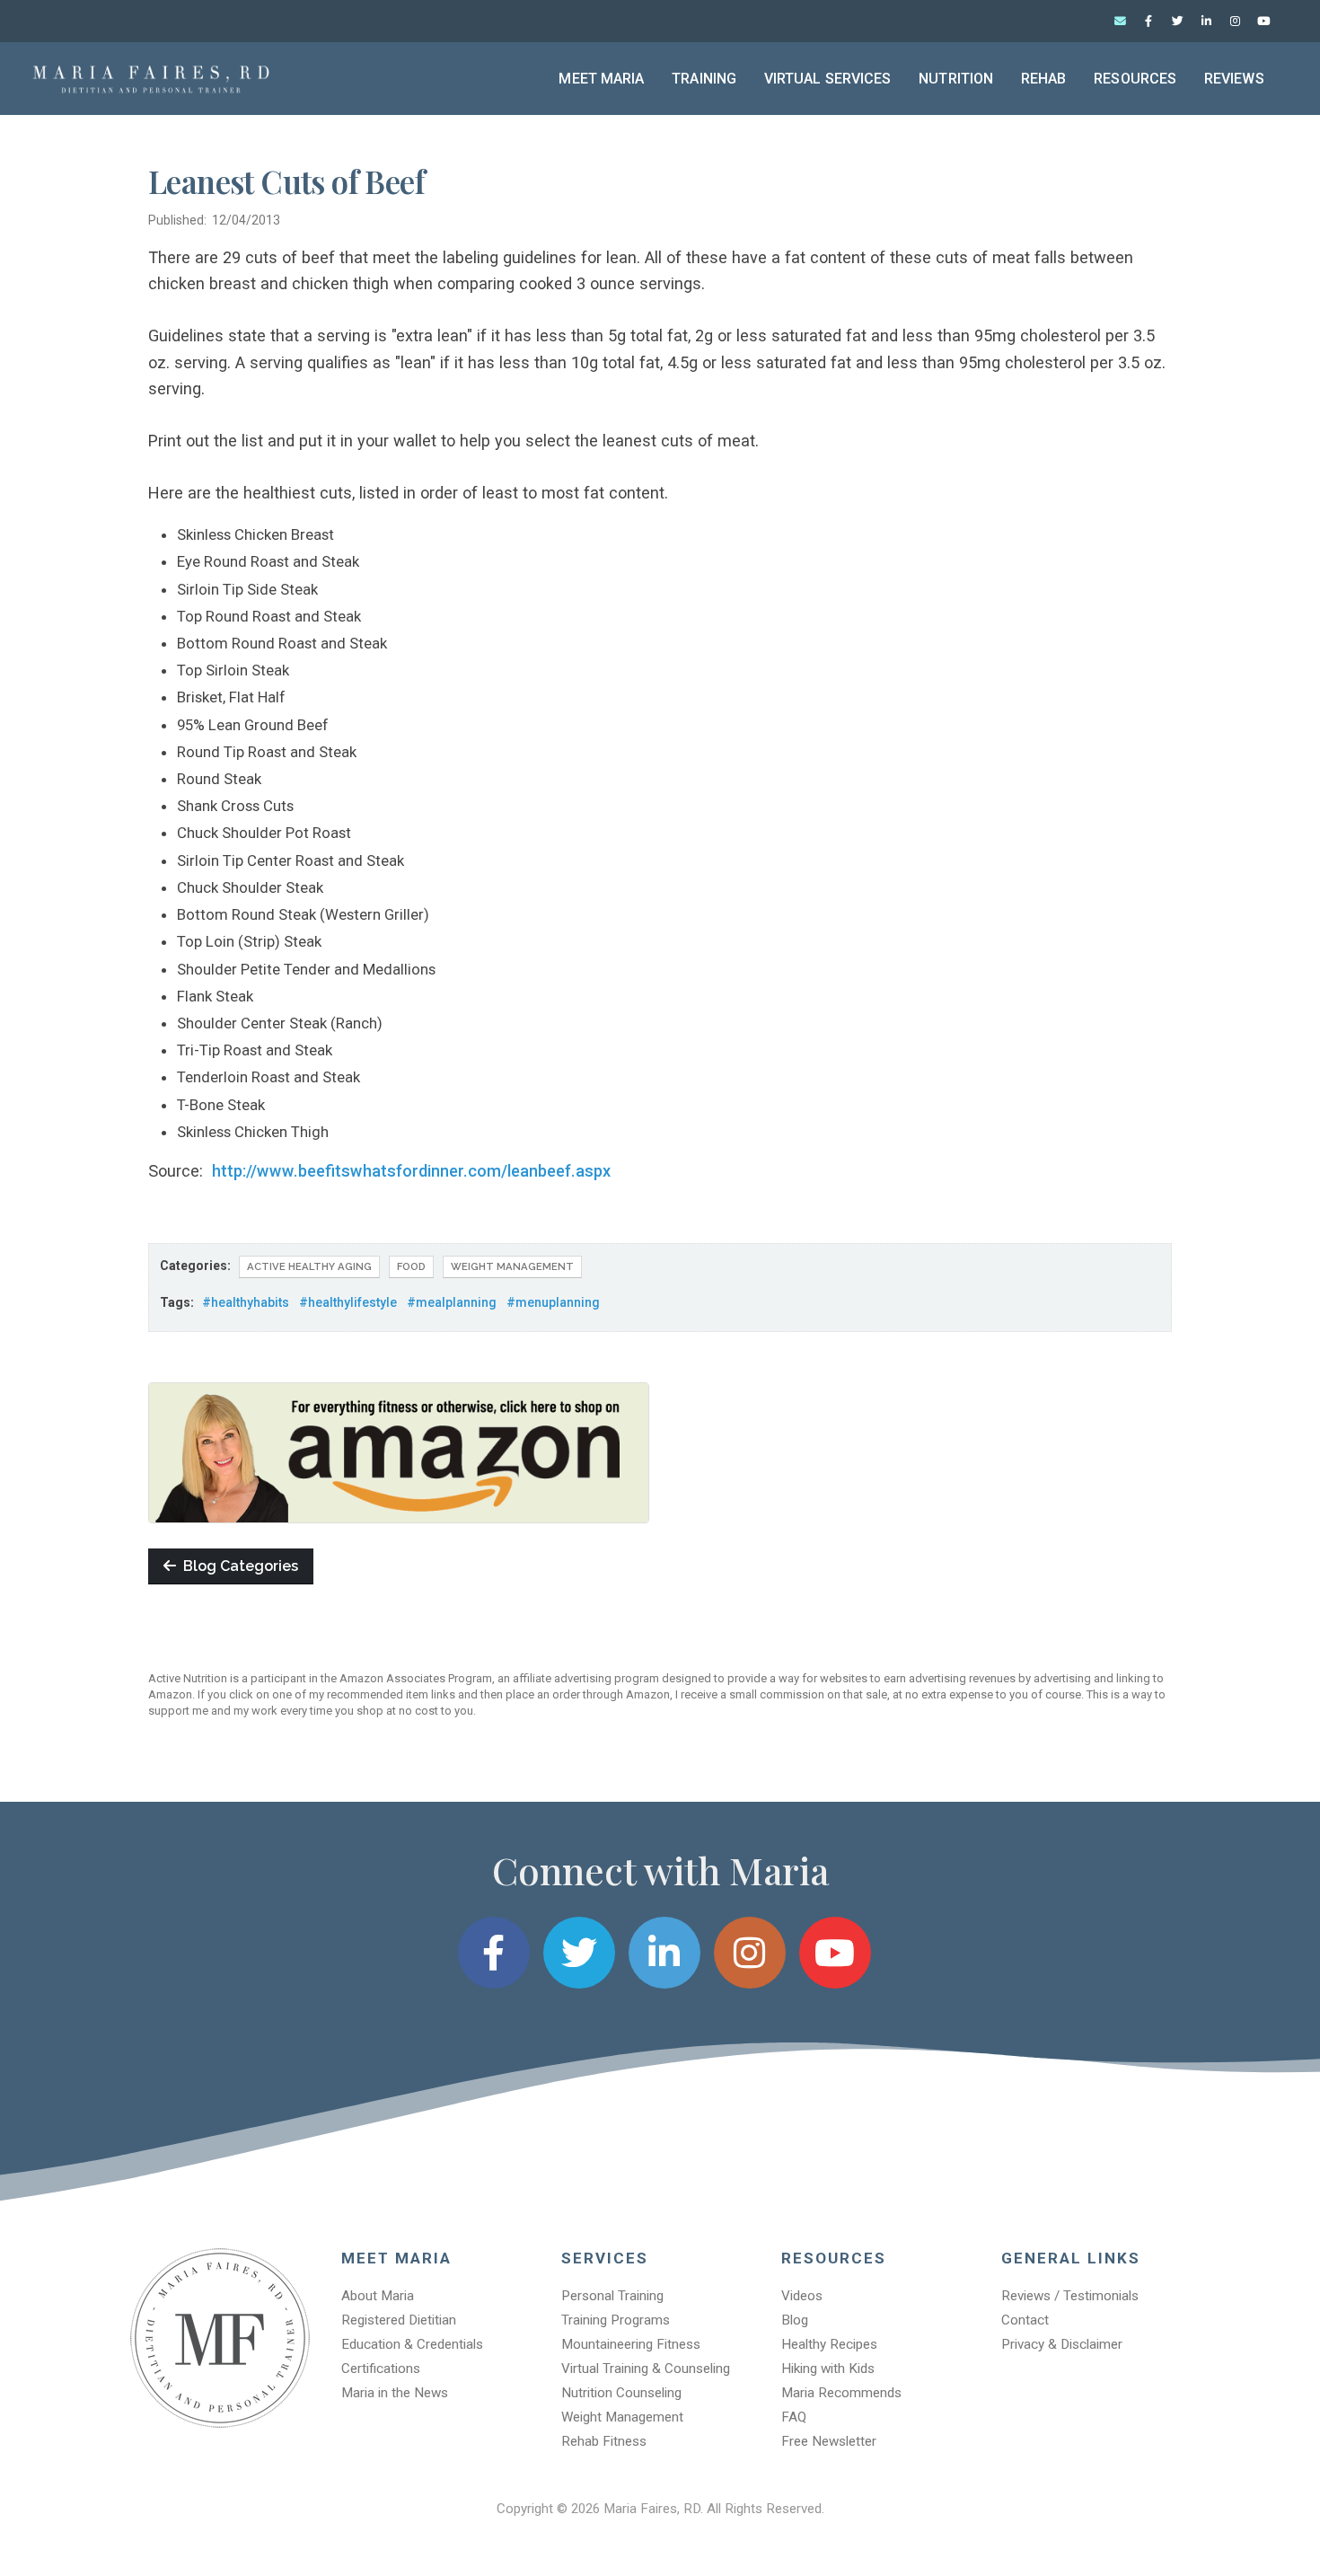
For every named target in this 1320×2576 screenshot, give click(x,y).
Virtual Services (828, 79)
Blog (795, 2320)
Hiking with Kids (828, 2369)
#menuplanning (553, 1302)
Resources (1135, 79)
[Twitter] (1177, 22)
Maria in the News (395, 2393)
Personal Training (612, 2296)
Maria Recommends (841, 2393)
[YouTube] (1263, 22)
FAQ (794, 2417)
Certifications (381, 2369)
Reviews (1234, 79)
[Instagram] (1235, 22)
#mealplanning (452, 1302)
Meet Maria (601, 79)
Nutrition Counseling (621, 2393)
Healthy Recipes (829, 2344)
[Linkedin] (1206, 22)
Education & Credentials (412, 2344)
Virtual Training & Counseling (646, 2369)
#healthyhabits (246, 1302)
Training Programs (616, 2320)
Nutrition (956, 79)
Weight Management (512, 1266)
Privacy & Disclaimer (1062, 2344)
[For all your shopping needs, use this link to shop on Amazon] (399, 1451)
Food (411, 1266)
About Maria (378, 2296)
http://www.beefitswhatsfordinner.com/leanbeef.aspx (411, 1171)
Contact (1025, 2320)
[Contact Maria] (1120, 22)
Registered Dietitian (399, 2320)
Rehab (1044, 79)
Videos (802, 2296)
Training (704, 79)
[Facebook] (1148, 22)
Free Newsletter (829, 2441)
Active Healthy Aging (309, 1266)
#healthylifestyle (348, 1302)
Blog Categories (237, 1566)
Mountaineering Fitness (631, 2344)
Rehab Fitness (604, 2441)
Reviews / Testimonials (1070, 2296)
